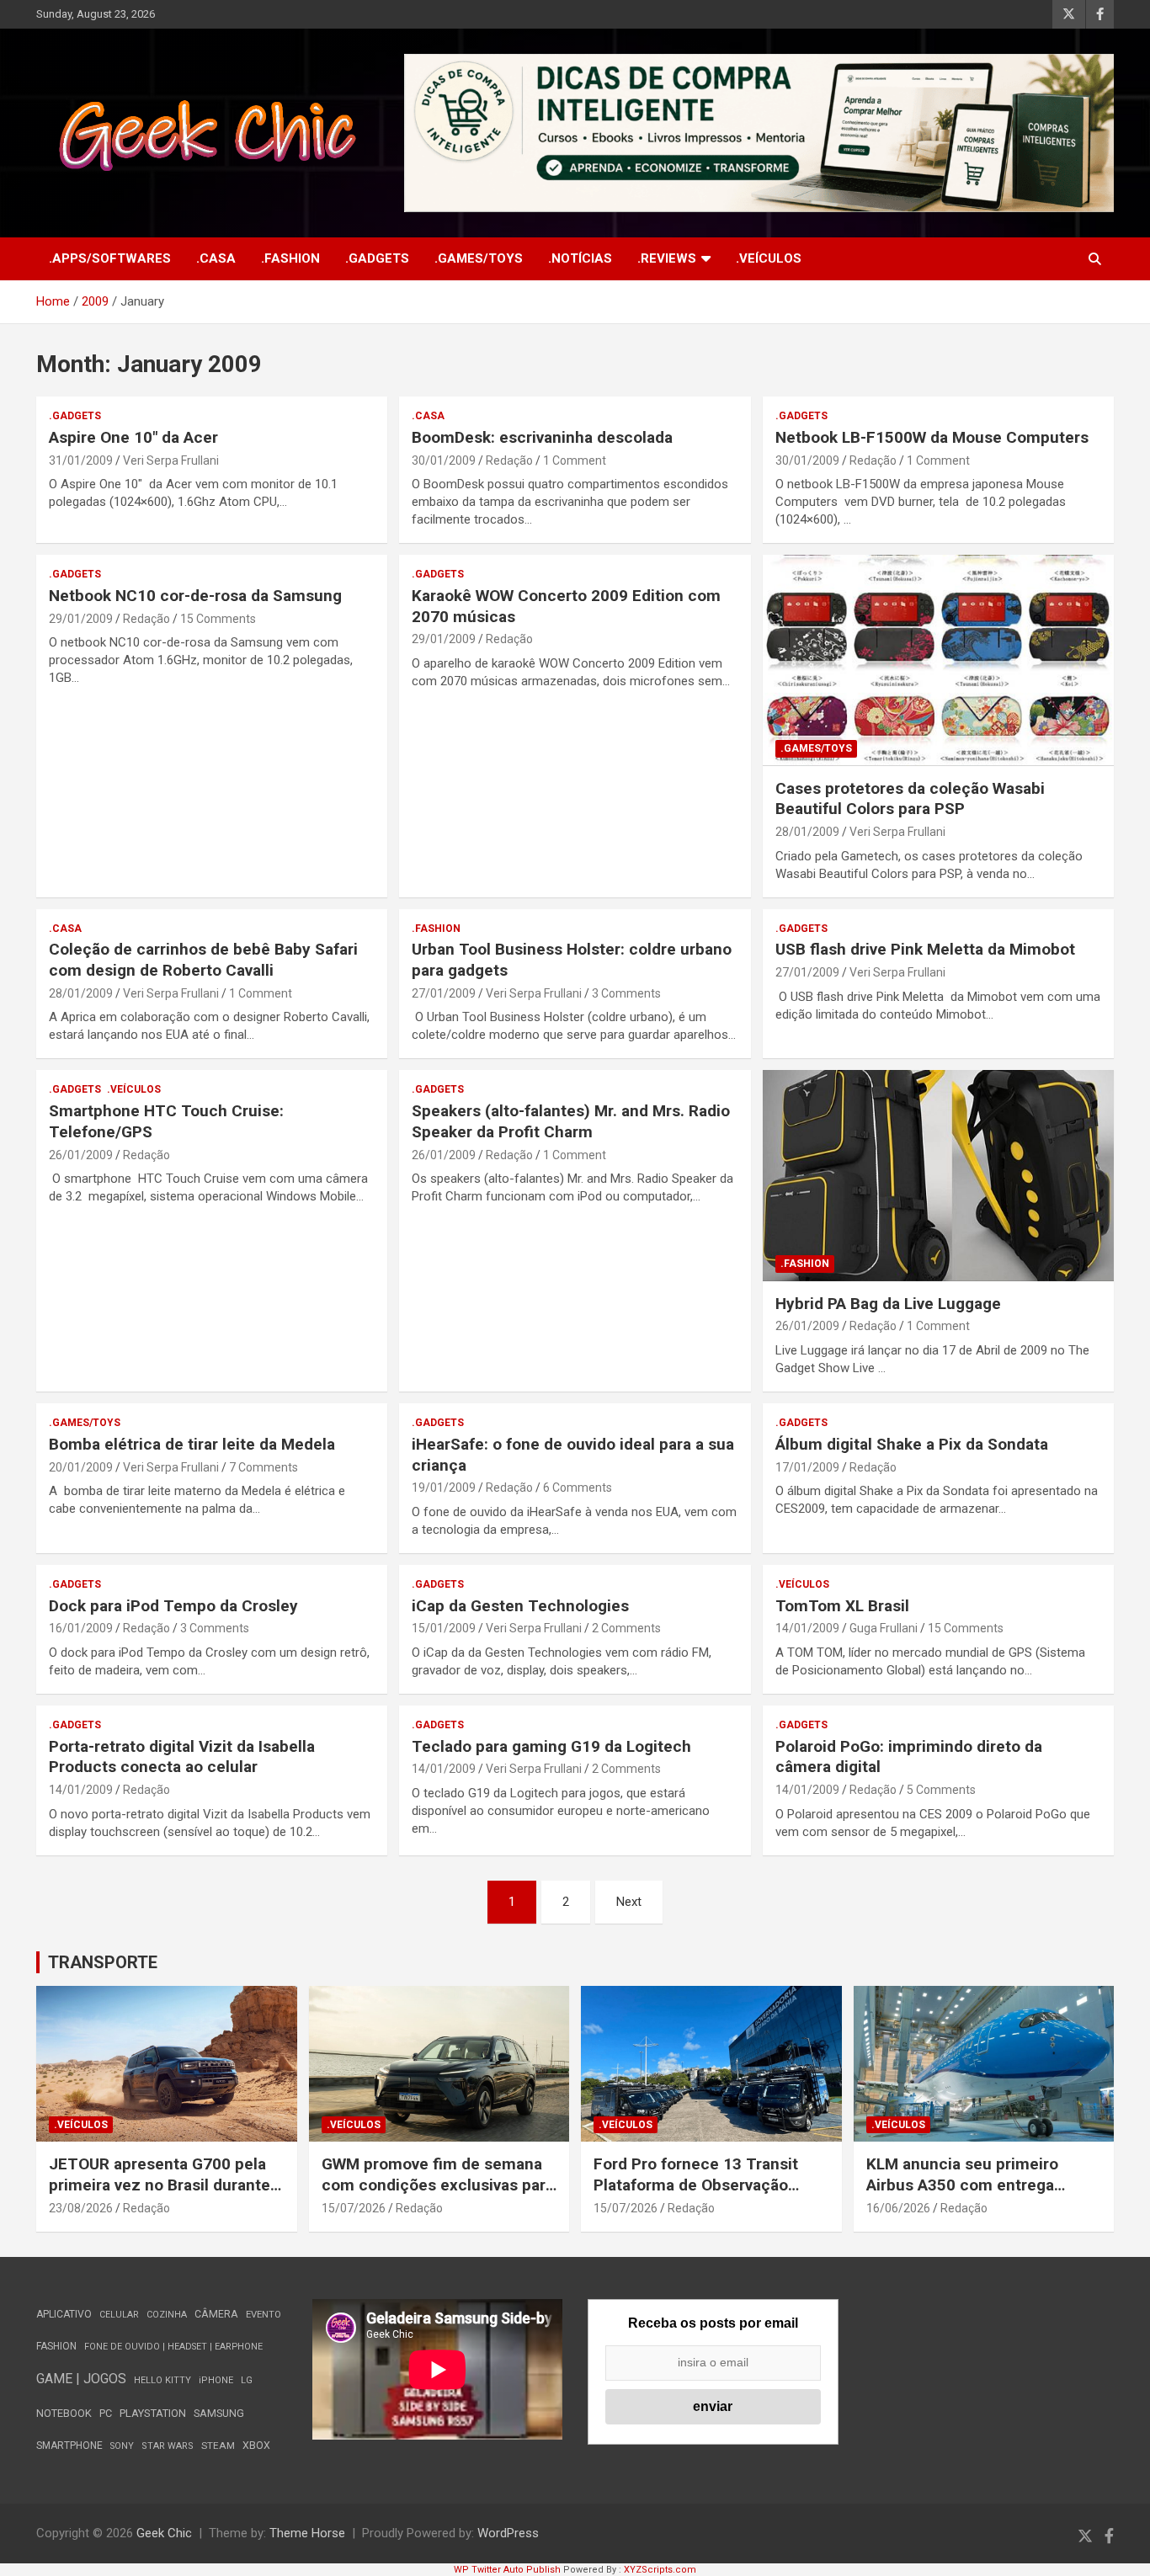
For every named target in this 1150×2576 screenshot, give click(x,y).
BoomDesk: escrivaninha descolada (542, 437)
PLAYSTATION (153, 2413)
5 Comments (941, 1790)
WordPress (508, 2533)
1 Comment (575, 460)
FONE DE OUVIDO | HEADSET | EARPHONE (173, 2347)
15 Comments (218, 619)
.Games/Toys (479, 258)
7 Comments (264, 1467)
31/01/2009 (81, 460)
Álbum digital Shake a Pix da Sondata (912, 1444)
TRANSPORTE (103, 1962)
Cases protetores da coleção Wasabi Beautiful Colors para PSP (910, 799)
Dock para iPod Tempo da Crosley (173, 1606)
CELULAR (119, 2315)
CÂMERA (216, 2314)
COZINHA (167, 2315)
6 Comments (578, 1488)
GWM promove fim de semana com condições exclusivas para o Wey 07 (438, 2185)
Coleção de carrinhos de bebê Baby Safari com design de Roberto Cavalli (203, 960)
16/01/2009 (81, 1628)
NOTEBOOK (64, 2413)
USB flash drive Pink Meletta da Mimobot (925, 949)
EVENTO (264, 2315)
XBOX (256, 2445)
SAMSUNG (219, 2413)
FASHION (56, 2346)
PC (106, 2413)
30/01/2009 (444, 460)
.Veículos (769, 258)
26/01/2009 (81, 1155)
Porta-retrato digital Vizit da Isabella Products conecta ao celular (182, 1757)
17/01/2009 (807, 1467)
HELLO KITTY (162, 2380)
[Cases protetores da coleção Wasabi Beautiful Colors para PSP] (938, 661)
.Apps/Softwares (110, 258)
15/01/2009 (444, 1628)
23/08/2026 (81, 2208)
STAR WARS (168, 2446)
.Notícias (580, 258)
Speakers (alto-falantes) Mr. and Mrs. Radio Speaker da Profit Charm (571, 1121)
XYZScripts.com (660, 2570)
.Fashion (290, 258)
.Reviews (667, 258)
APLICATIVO (64, 2314)
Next (629, 1902)
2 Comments (626, 1628)
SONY (122, 2446)
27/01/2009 (444, 993)
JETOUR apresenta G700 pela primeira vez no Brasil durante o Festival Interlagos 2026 (166, 2185)
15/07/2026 (354, 2208)
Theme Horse (307, 2533)
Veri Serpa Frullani (171, 460)
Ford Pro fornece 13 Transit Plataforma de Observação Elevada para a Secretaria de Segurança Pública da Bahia (698, 2195)
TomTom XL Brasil (842, 1606)
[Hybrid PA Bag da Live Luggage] (938, 1176)
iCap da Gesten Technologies (520, 1606)
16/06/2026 (898, 2208)
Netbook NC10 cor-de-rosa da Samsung (195, 596)
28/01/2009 (807, 832)
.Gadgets (377, 258)
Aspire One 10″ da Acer (133, 437)
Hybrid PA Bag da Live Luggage (888, 1304)
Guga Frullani (884, 1628)
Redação (509, 460)
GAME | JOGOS (81, 2379)
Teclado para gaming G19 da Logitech (551, 1746)
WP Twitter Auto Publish (507, 2570)
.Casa (216, 258)
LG (247, 2380)
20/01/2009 (81, 1467)
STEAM (218, 2446)
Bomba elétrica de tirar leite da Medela (192, 1444)
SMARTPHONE (69, 2446)
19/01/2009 (444, 1488)
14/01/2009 (807, 1628)
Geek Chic (164, 2533)
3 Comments (626, 993)
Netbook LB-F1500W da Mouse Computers (932, 437)
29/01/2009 (81, 619)
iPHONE (216, 2380)
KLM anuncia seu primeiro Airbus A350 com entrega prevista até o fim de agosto (969, 2185)
